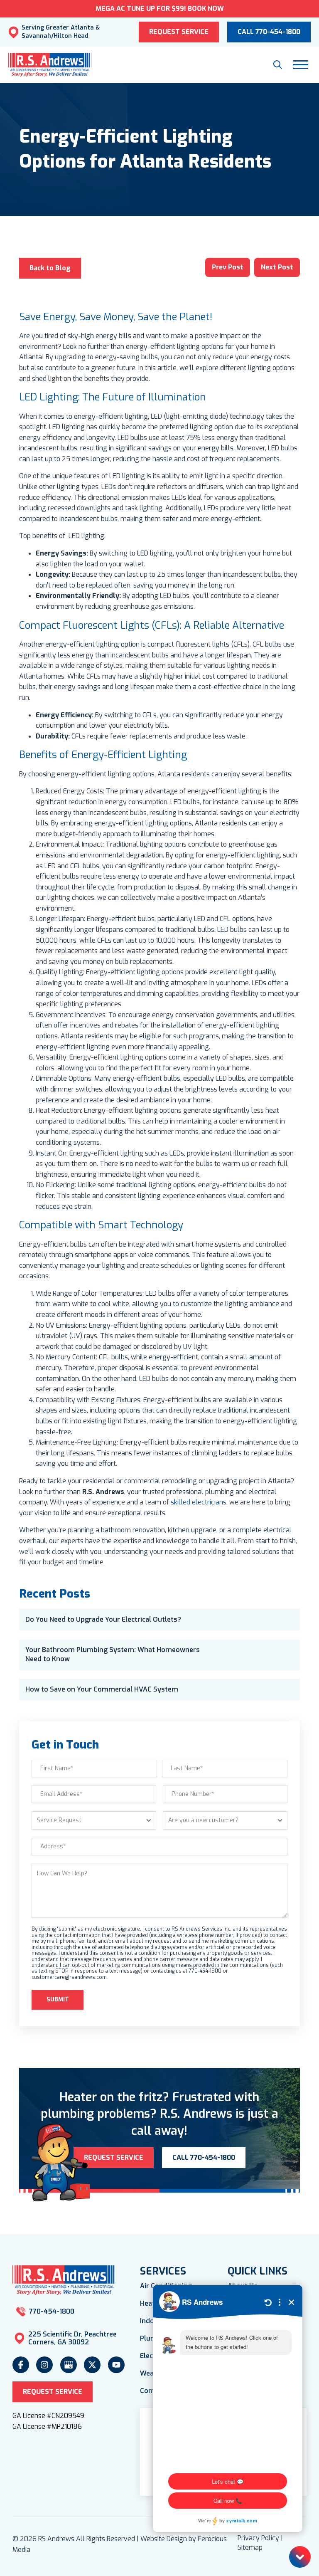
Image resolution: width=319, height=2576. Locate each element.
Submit (58, 1999)
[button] (278, 65)
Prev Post (228, 267)
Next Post (277, 267)
